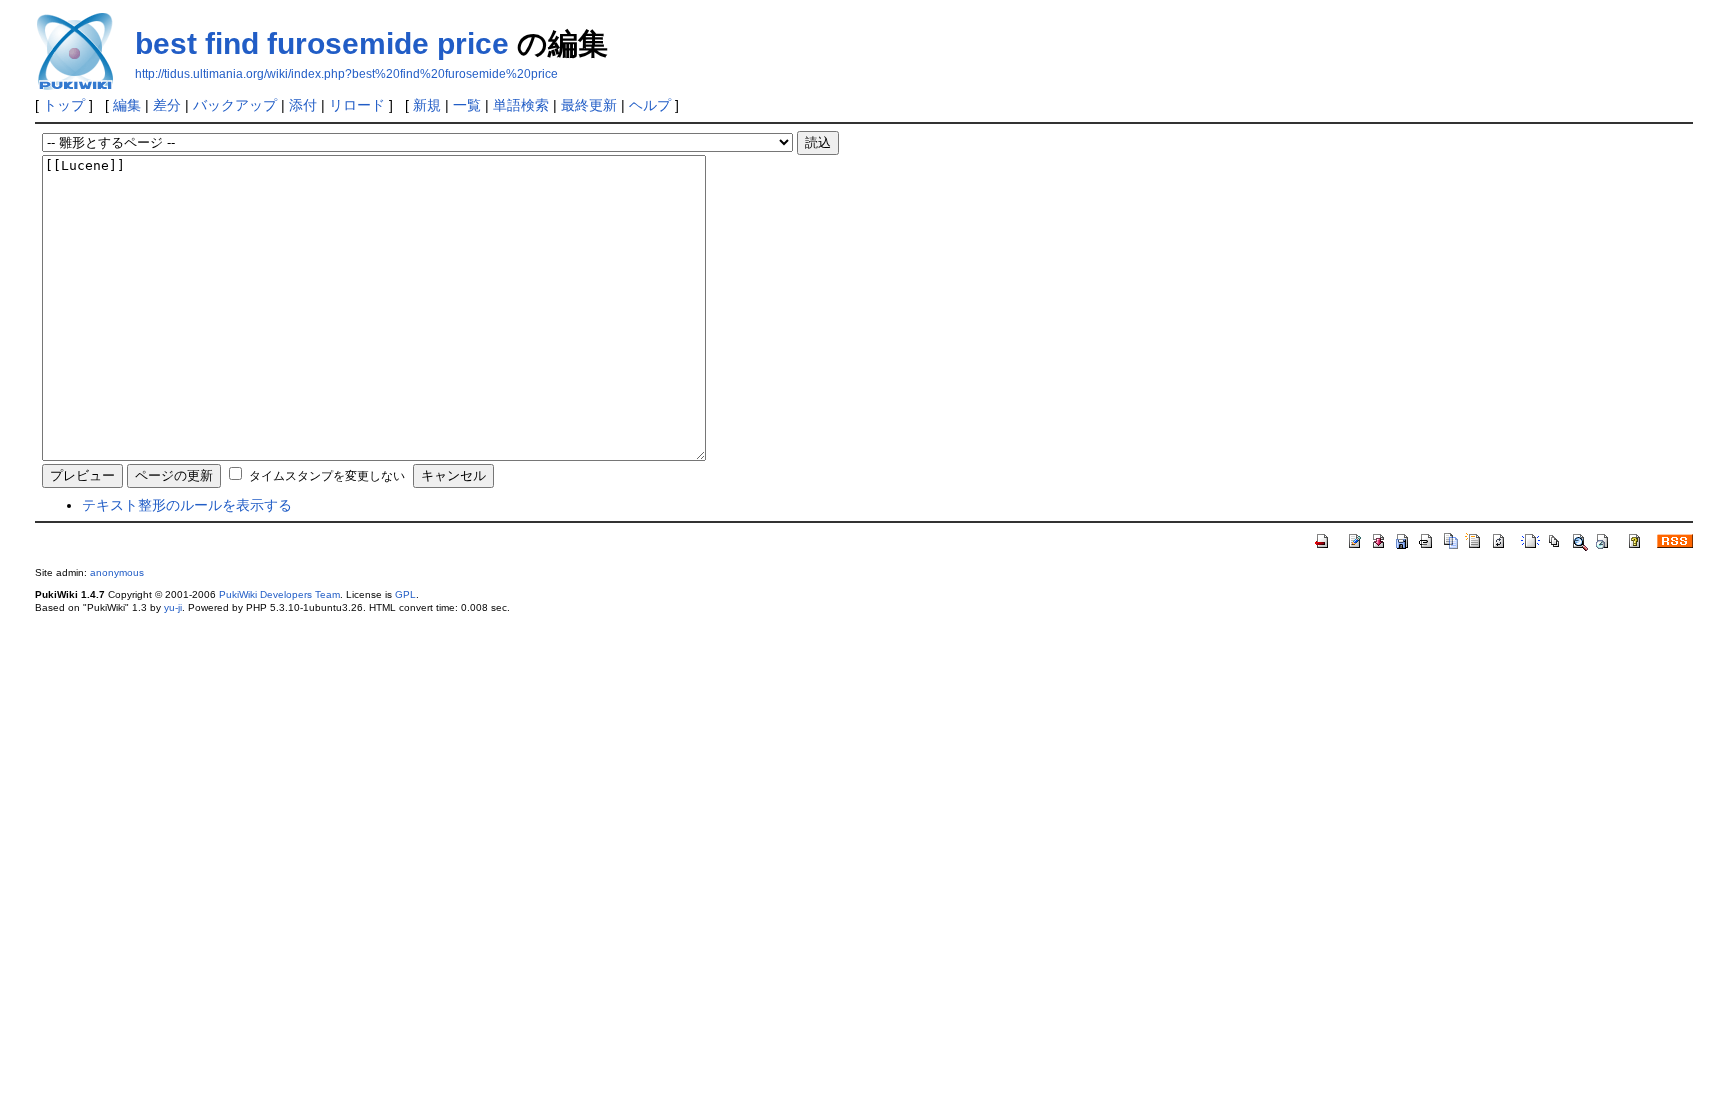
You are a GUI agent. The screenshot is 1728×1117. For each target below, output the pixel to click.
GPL (405, 594)
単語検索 (521, 105)
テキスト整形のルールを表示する (187, 505)
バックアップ (235, 105)
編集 (127, 105)
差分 (167, 105)
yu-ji (173, 607)
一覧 (467, 105)
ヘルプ (650, 105)
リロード (357, 105)
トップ (64, 105)
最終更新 (589, 105)
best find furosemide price (322, 43)
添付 (303, 105)
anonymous (117, 572)
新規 (427, 105)
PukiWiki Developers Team (279, 594)
